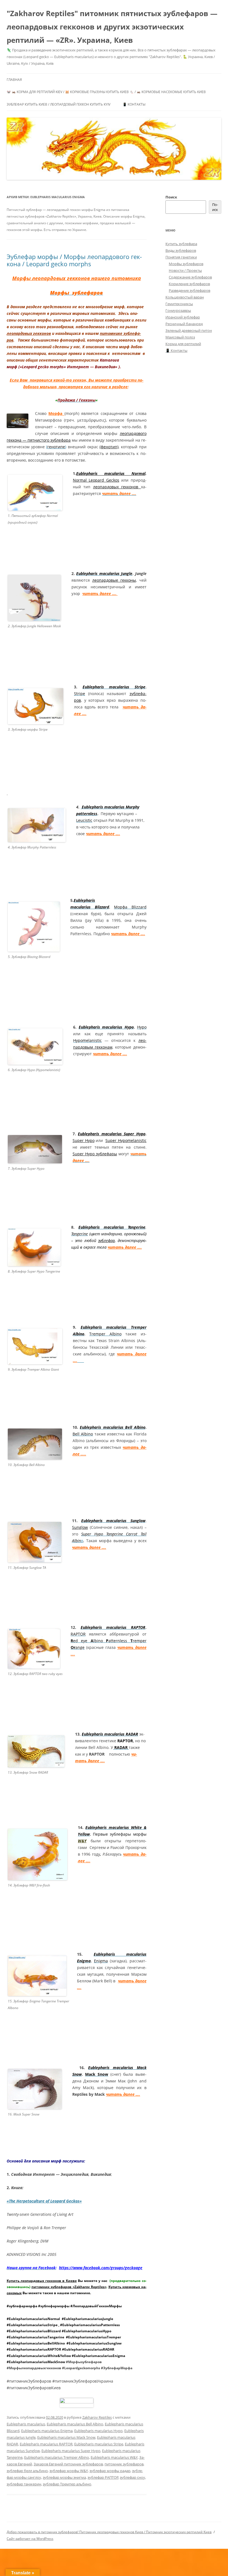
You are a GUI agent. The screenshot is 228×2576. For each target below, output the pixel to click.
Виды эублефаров (181, 250)
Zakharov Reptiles (97, 2417)
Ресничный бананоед (184, 324)
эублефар (106, 1240)
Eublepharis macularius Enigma (47, 2431)
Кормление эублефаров (189, 284)
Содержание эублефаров (190, 277)
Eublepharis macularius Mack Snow (66, 2437)
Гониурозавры (178, 310)
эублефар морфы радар (110, 2471)
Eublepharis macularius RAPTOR (46, 2444)
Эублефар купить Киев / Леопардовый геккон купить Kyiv (59, 104)
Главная (14, 80)
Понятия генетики (181, 257)
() (56, 447)
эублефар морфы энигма (64, 2477)
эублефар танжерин (24, 2484)
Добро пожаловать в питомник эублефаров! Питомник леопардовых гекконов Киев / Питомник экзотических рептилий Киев (109, 2532)
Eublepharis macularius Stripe (99, 2444)
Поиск (171, 197)
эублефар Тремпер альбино (67, 2484)
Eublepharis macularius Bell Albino (75, 2424)
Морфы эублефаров (186, 264)
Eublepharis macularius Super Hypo (111, 1134)
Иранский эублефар (183, 317)
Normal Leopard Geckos (96, 480)
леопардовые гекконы (114, 580)
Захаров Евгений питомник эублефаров (68, 2464)
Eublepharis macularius (26, 2424)
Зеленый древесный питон (189, 330)
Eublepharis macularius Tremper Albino (57, 2457)
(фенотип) (109, 447)
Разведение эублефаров (189, 290)
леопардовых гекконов (29, 333)
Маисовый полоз (180, 337)
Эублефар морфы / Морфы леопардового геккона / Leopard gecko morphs (74, 260)
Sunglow (80, 1527)
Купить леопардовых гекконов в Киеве (42, 2281)
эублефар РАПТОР (103, 2477)
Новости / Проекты (185, 270)
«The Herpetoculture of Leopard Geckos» (44, 2201)
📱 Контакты (134, 104)
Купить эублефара (181, 244)
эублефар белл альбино (27, 2471)
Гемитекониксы (179, 304)
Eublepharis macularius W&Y (114, 2457)
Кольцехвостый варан (185, 297)
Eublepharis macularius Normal (111, 473)
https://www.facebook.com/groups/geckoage (101, 2268)
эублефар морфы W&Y (69, 2471)
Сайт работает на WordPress (30, 2539)
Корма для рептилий (183, 344)
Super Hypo (84, 1140)
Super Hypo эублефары (95, 1154)
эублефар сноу (132, 2477)
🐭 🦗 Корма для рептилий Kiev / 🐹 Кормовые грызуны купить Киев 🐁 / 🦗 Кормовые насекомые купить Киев (106, 92)
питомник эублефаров (124, 2464)
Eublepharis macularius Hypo (98, 2431)
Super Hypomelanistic (126, 1140)
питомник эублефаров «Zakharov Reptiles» (69, 2287)
